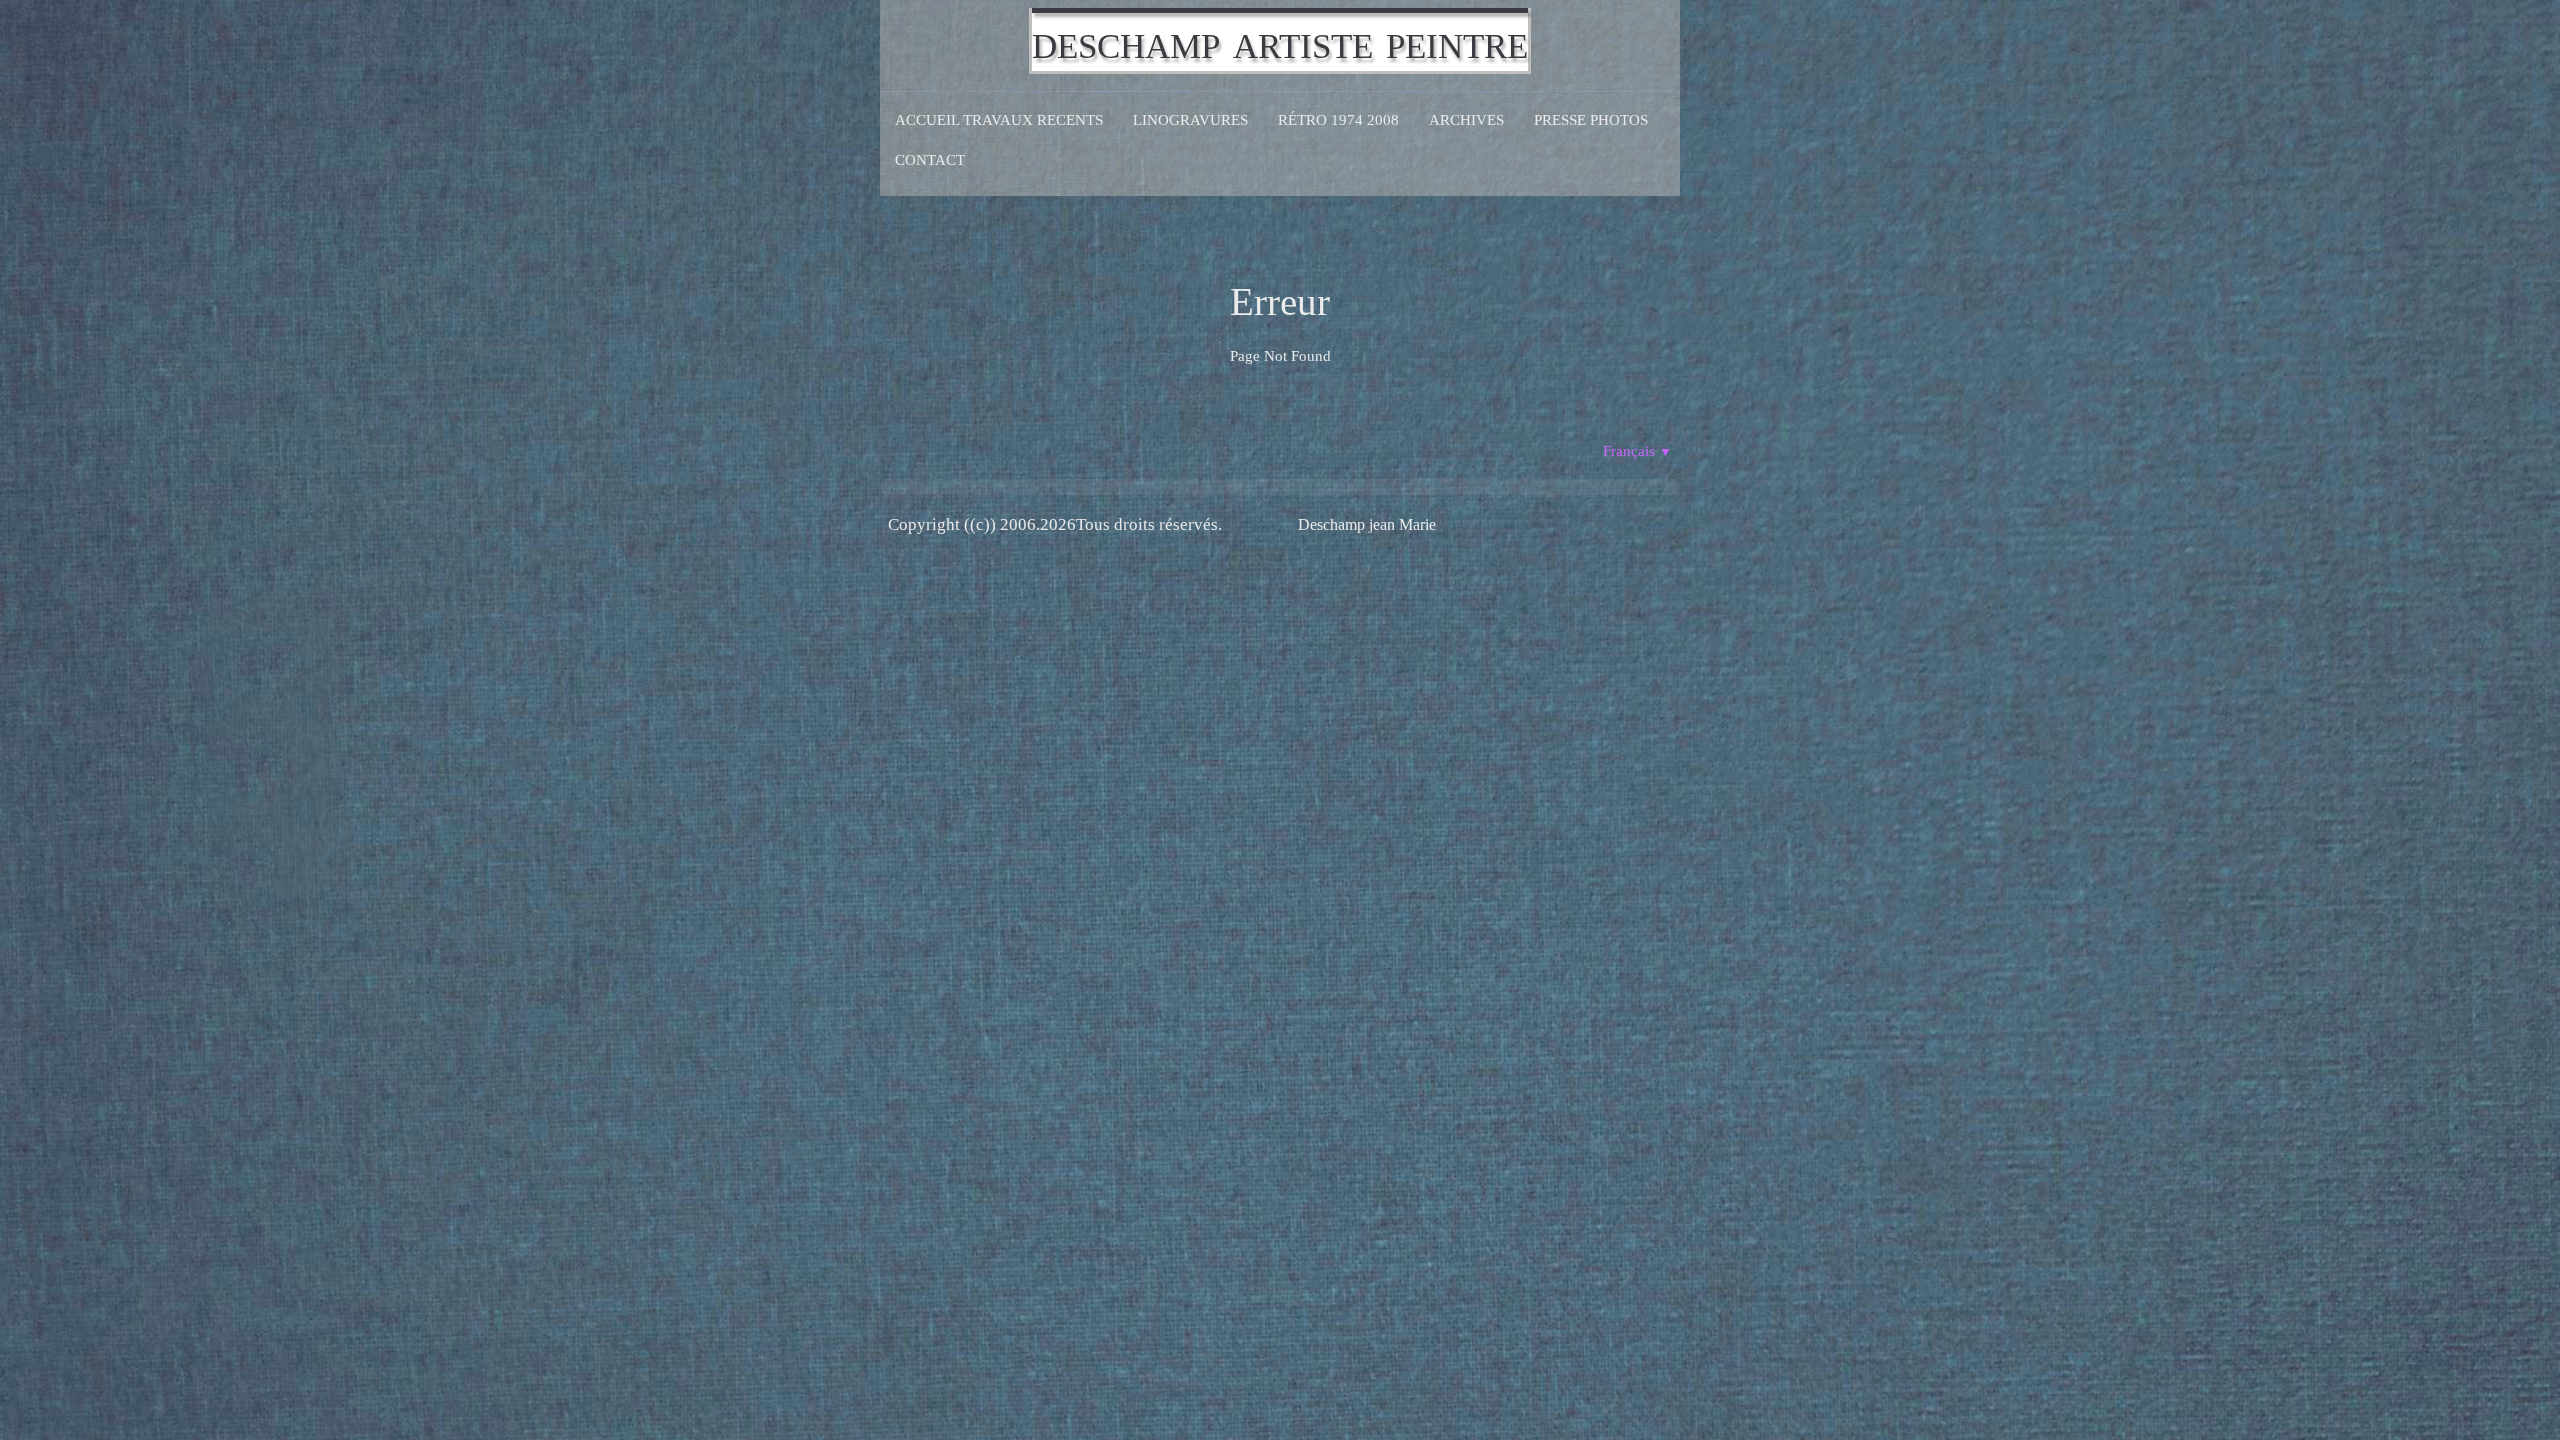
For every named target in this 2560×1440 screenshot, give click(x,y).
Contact (930, 160)
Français (1637, 451)
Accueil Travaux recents (999, 120)
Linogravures (1190, 120)
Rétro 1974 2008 (1338, 120)
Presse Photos (1591, 120)
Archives (1466, 120)
